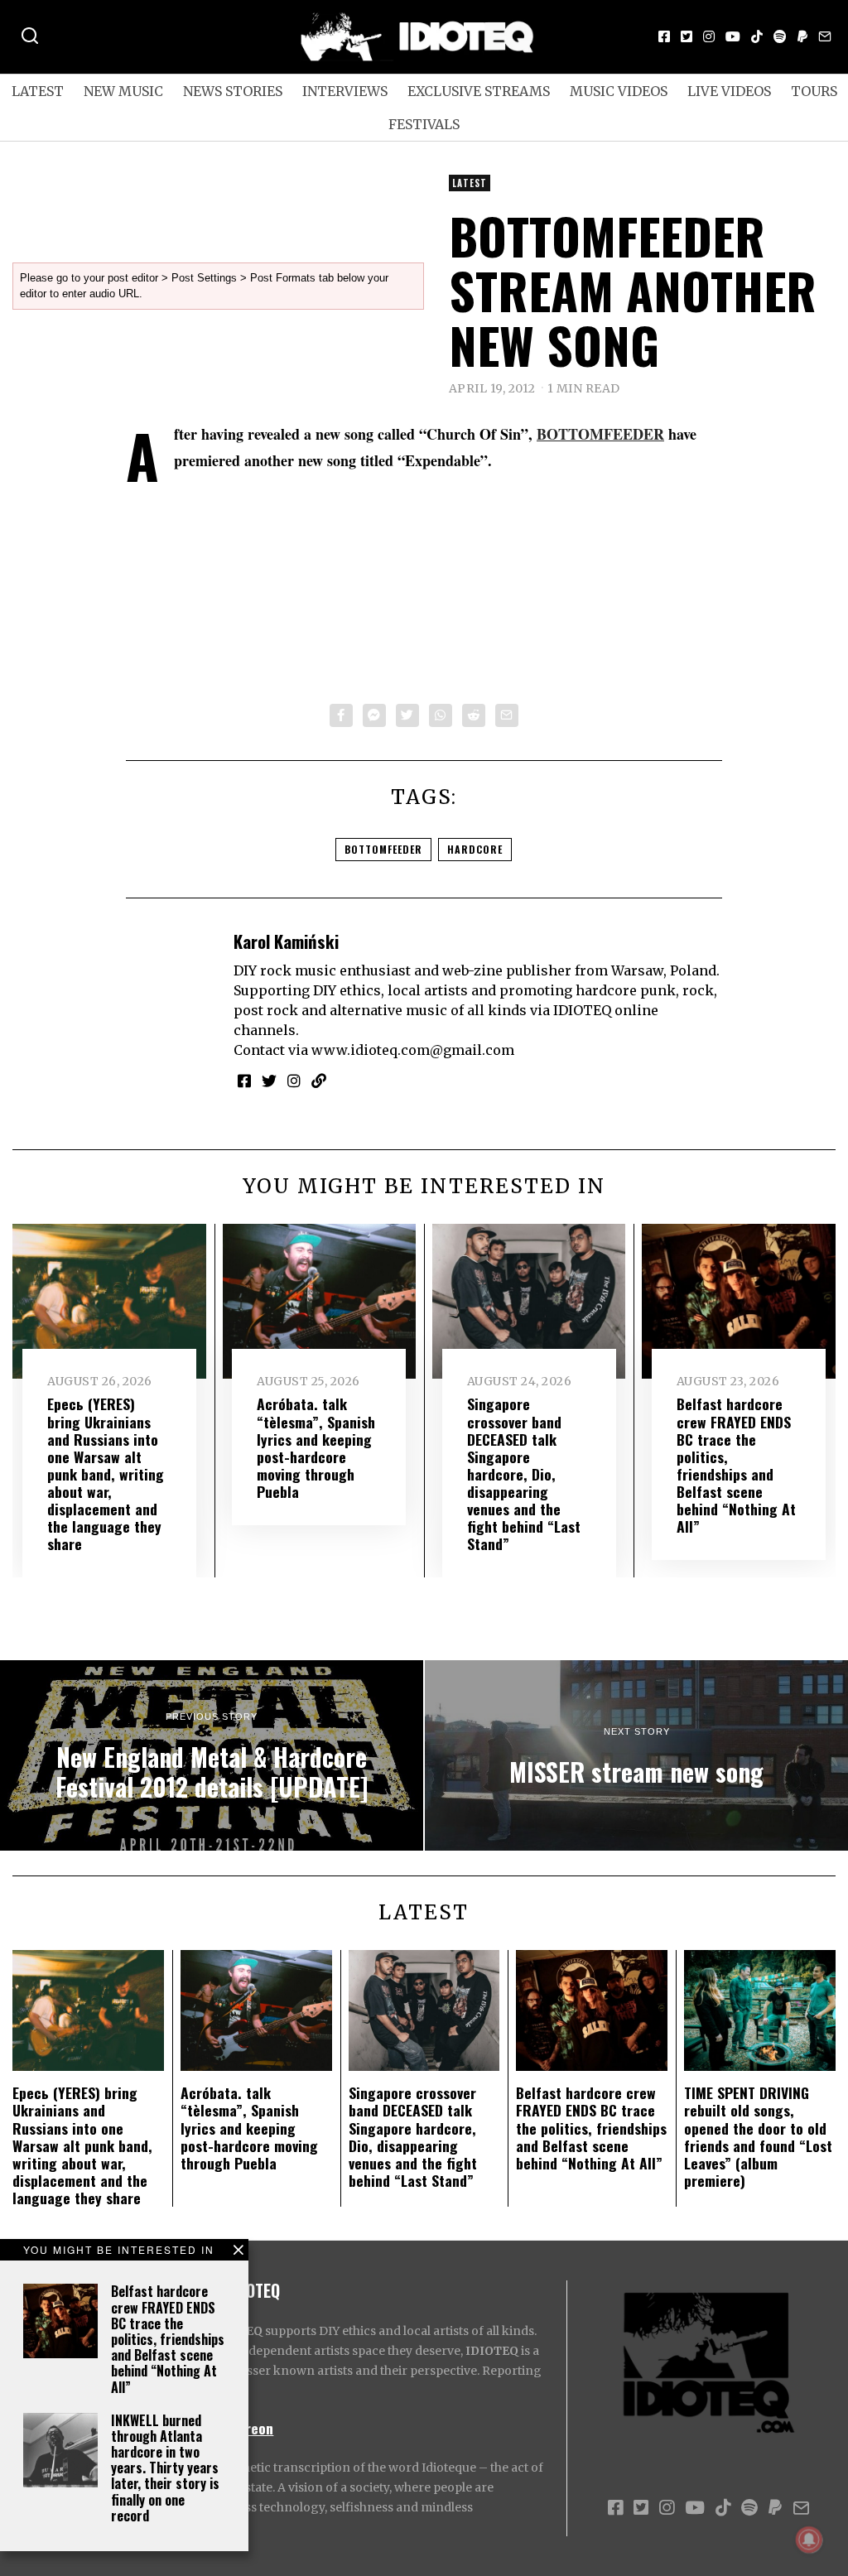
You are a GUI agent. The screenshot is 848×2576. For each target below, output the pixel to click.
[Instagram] (709, 36)
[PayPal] (802, 36)
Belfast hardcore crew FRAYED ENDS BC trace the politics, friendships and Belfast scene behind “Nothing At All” (168, 2339)
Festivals (424, 124)
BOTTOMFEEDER (600, 434)
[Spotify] (780, 36)
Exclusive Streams (479, 91)
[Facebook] (664, 36)
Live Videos (729, 91)
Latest (38, 91)
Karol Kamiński (286, 941)
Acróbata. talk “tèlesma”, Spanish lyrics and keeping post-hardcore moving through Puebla (316, 1447)
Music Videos (619, 91)
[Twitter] (687, 36)
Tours (814, 91)
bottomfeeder (383, 849)
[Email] (825, 36)
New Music (123, 91)
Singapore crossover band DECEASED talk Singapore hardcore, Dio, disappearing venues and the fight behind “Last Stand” (524, 1473)
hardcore (475, 849)
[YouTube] (733, 36)
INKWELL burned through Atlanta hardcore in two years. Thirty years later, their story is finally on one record (165, 2468)
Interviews (345, 91)
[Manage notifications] (809, 2540)
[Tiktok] (757, 36)
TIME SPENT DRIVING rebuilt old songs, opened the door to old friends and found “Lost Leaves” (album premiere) (758, 2136)
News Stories (233, 91)
